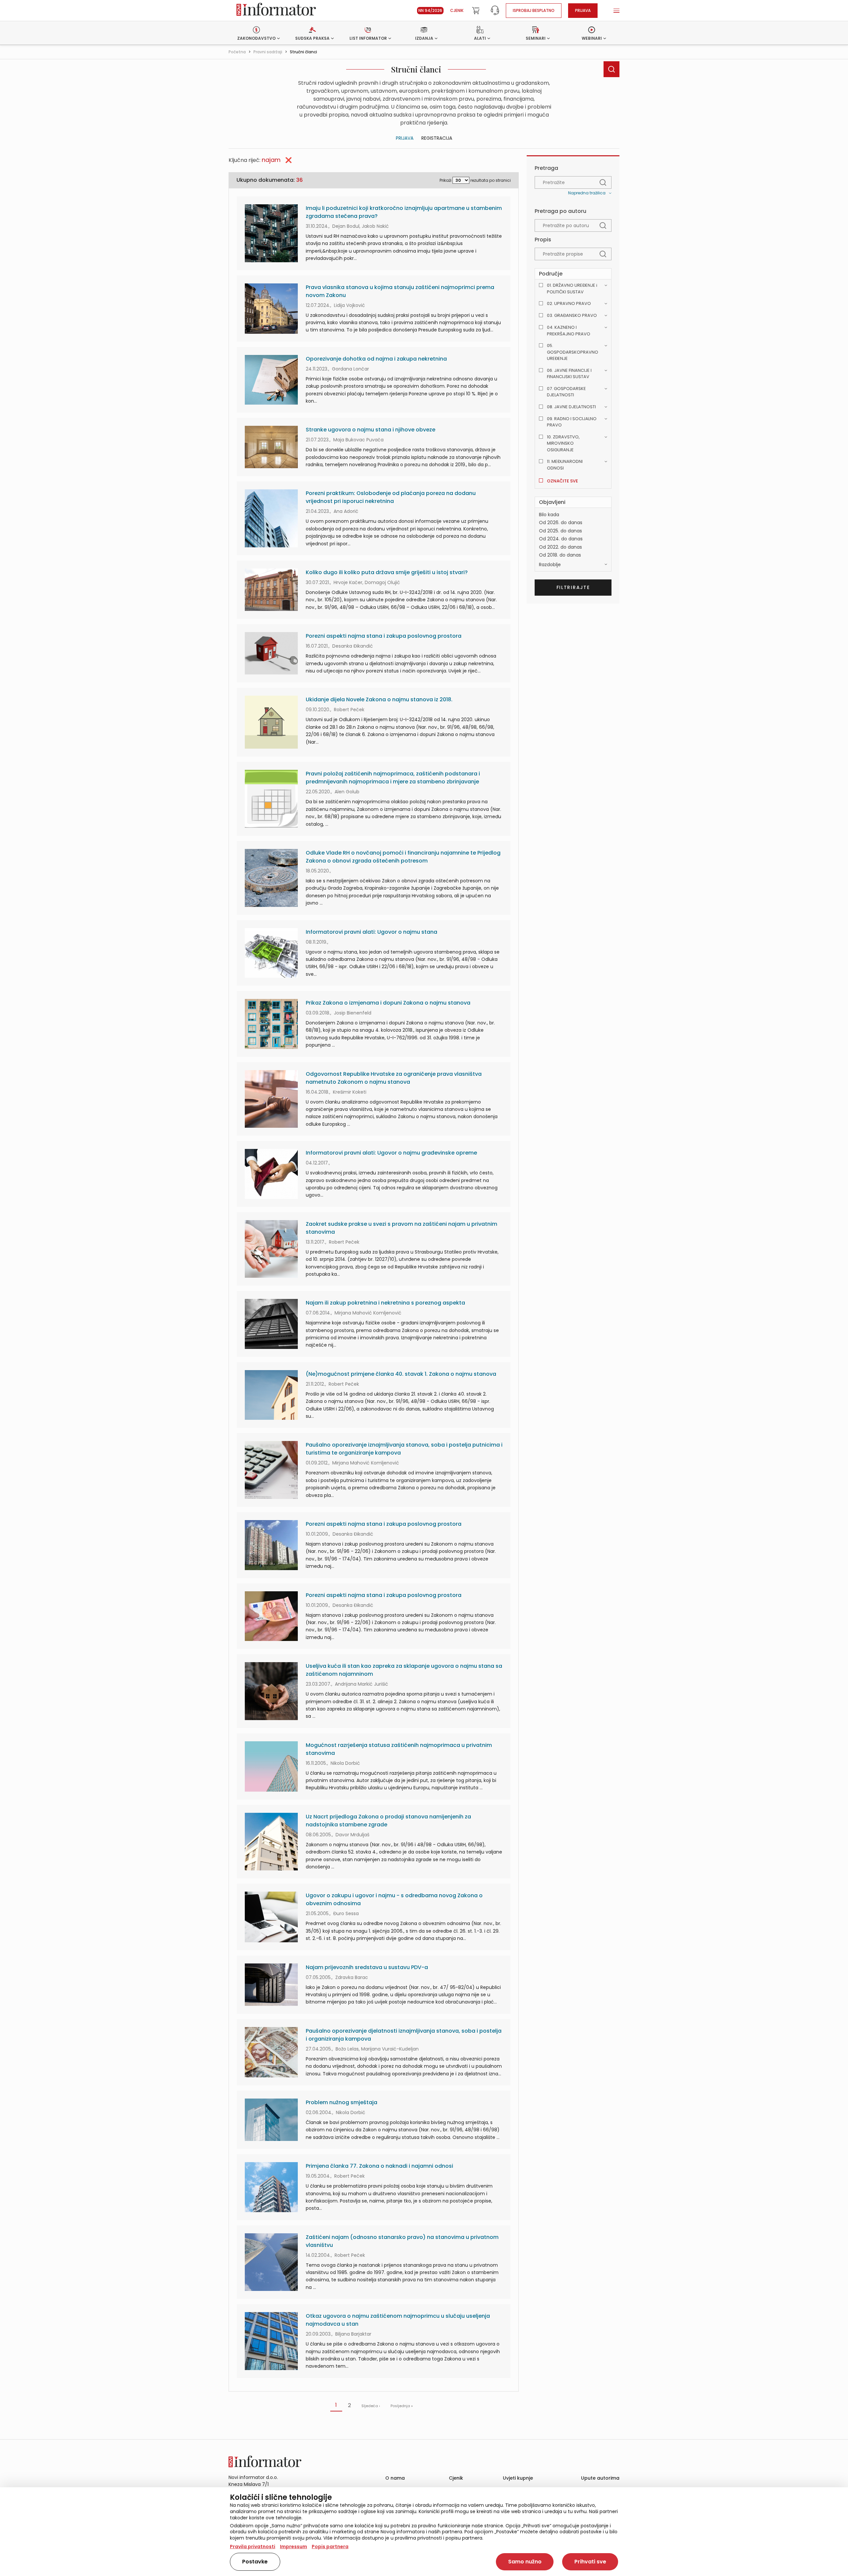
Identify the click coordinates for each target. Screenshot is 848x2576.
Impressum (293, 2547)
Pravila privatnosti (253, 2547)
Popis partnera (330, 2547)
